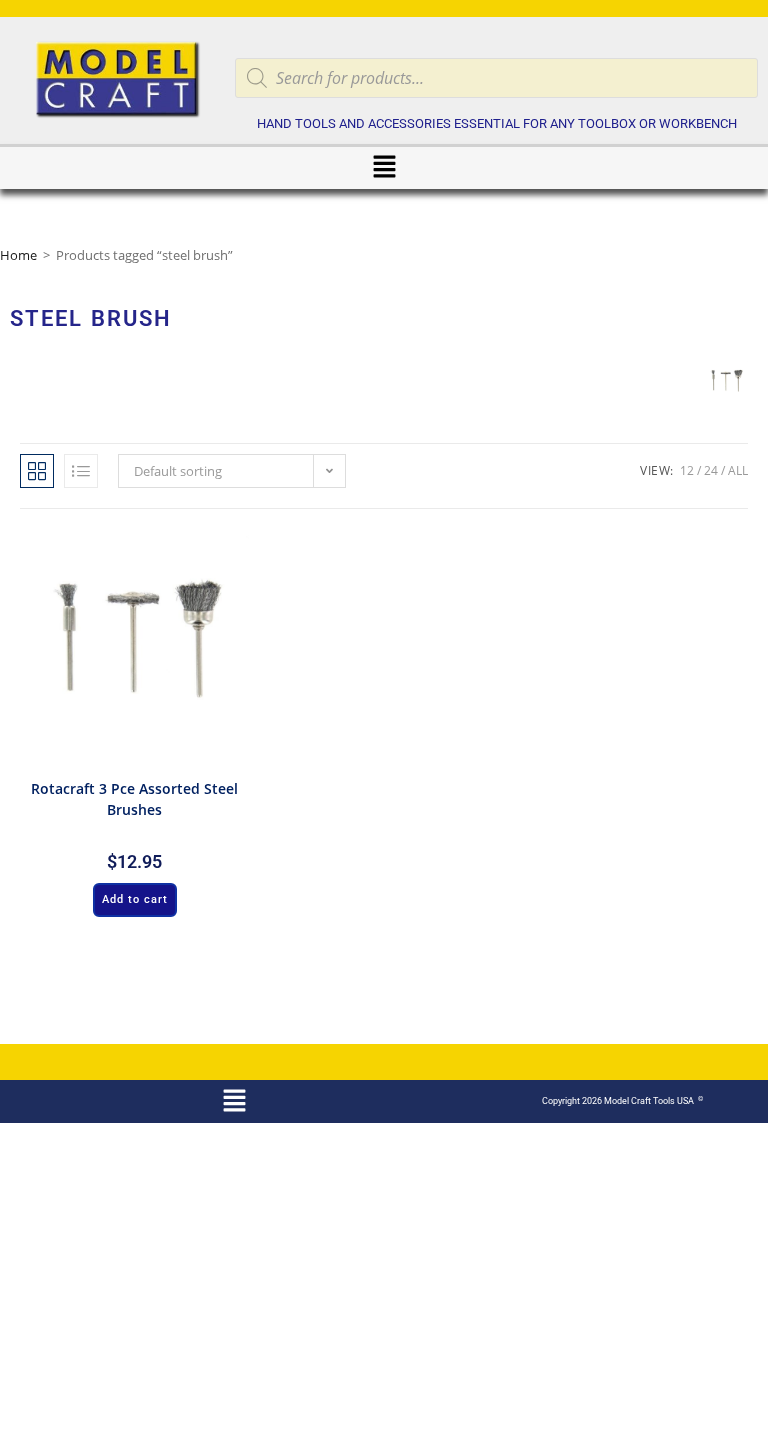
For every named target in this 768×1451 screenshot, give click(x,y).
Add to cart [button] (135, 899)
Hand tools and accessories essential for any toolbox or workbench (497, 123)
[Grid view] (37, 471)
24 (711, 470)
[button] (384, 168)
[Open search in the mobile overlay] (496, 78)
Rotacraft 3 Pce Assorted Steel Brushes (134, 799)
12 (687, 470)
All (738, 470)
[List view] (81, 471)
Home (18, 255)
